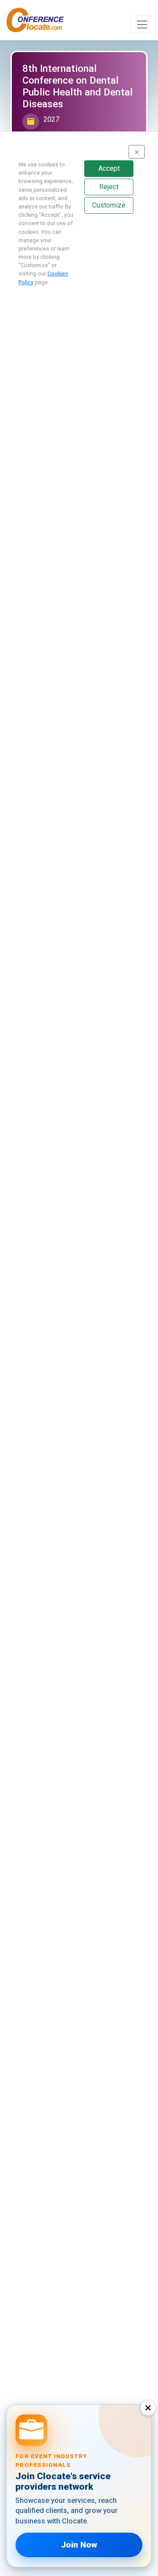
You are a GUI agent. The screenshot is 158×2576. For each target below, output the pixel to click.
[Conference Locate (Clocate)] (39, 20)
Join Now (79, 2545)
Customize (109, 205)
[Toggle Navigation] (142, 25)
